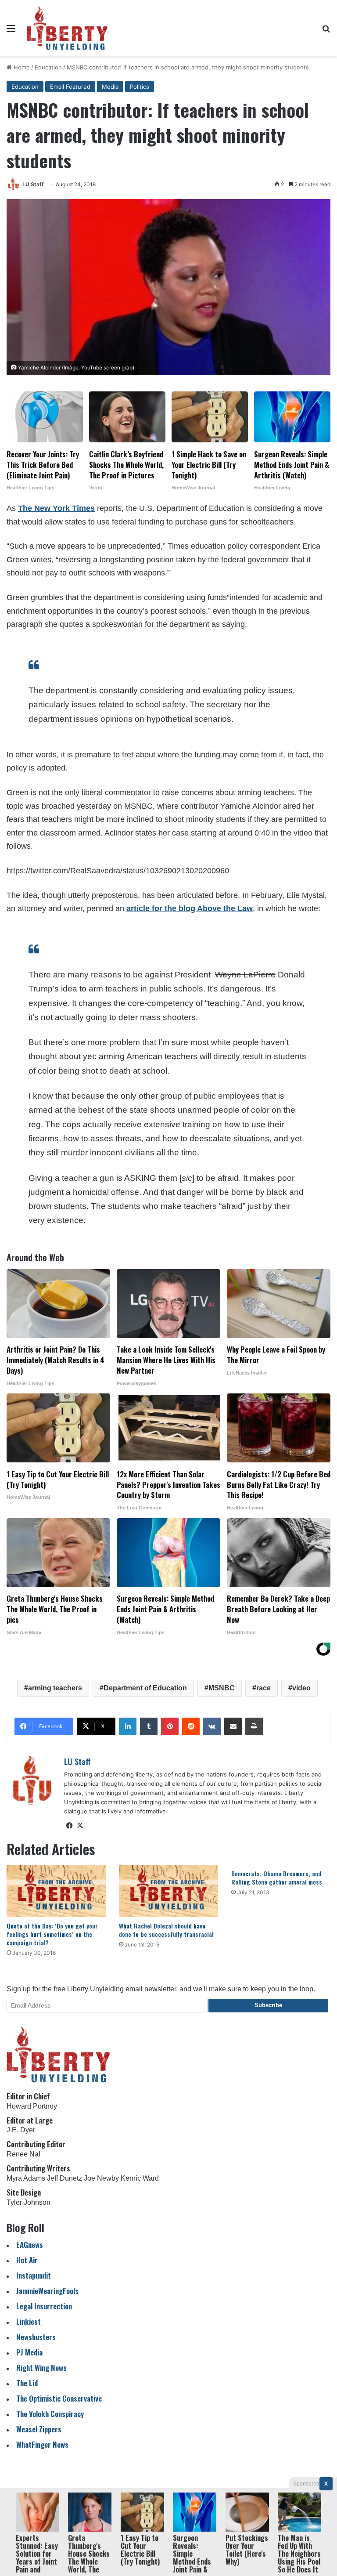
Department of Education (145, 1688)
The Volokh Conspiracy (50, 2414)
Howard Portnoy (32, 2106)
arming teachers (55, 1688)
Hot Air (27, 2260)
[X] (80, 1826)
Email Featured (70, 87)
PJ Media (29, 2352)
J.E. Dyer (21, 2130)
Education (48, 67)
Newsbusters (36, 2337)
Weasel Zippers (39, 2429)
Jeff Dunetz (65, 2178)
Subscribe (268, 2005)
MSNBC (222, 1688)
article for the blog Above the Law (190, 908)
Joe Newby (101, 2178)
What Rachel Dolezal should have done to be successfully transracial (166, 1930)
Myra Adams (26, 2178)
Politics (140, 87)
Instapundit (34, 2275)
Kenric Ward (140, 2178)
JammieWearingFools (47, 2291)
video (301, 1688)
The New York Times (56, 508)
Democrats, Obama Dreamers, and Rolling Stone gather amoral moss (277, 1878)
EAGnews (30, 2245)
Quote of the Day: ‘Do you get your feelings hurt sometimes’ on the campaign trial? (52, 1934)
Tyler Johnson (29, 2202)
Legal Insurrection (44, 2306)
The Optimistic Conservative (59, 2398)
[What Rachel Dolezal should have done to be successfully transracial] (168, 1891)
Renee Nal (23, 2154)
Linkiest (29, 2321)
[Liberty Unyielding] (67, 28)
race (264, 1688)
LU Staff (33, 184)
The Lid (27, 2383)
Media (110, 87)
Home (21, 67)
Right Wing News (41, 2368)
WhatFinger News (42, 2444)
